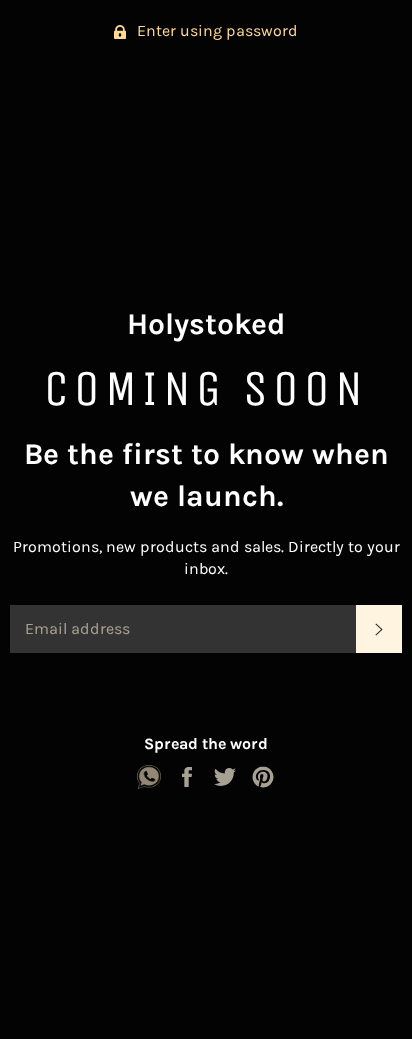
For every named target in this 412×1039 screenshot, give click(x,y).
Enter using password (215, 30)
